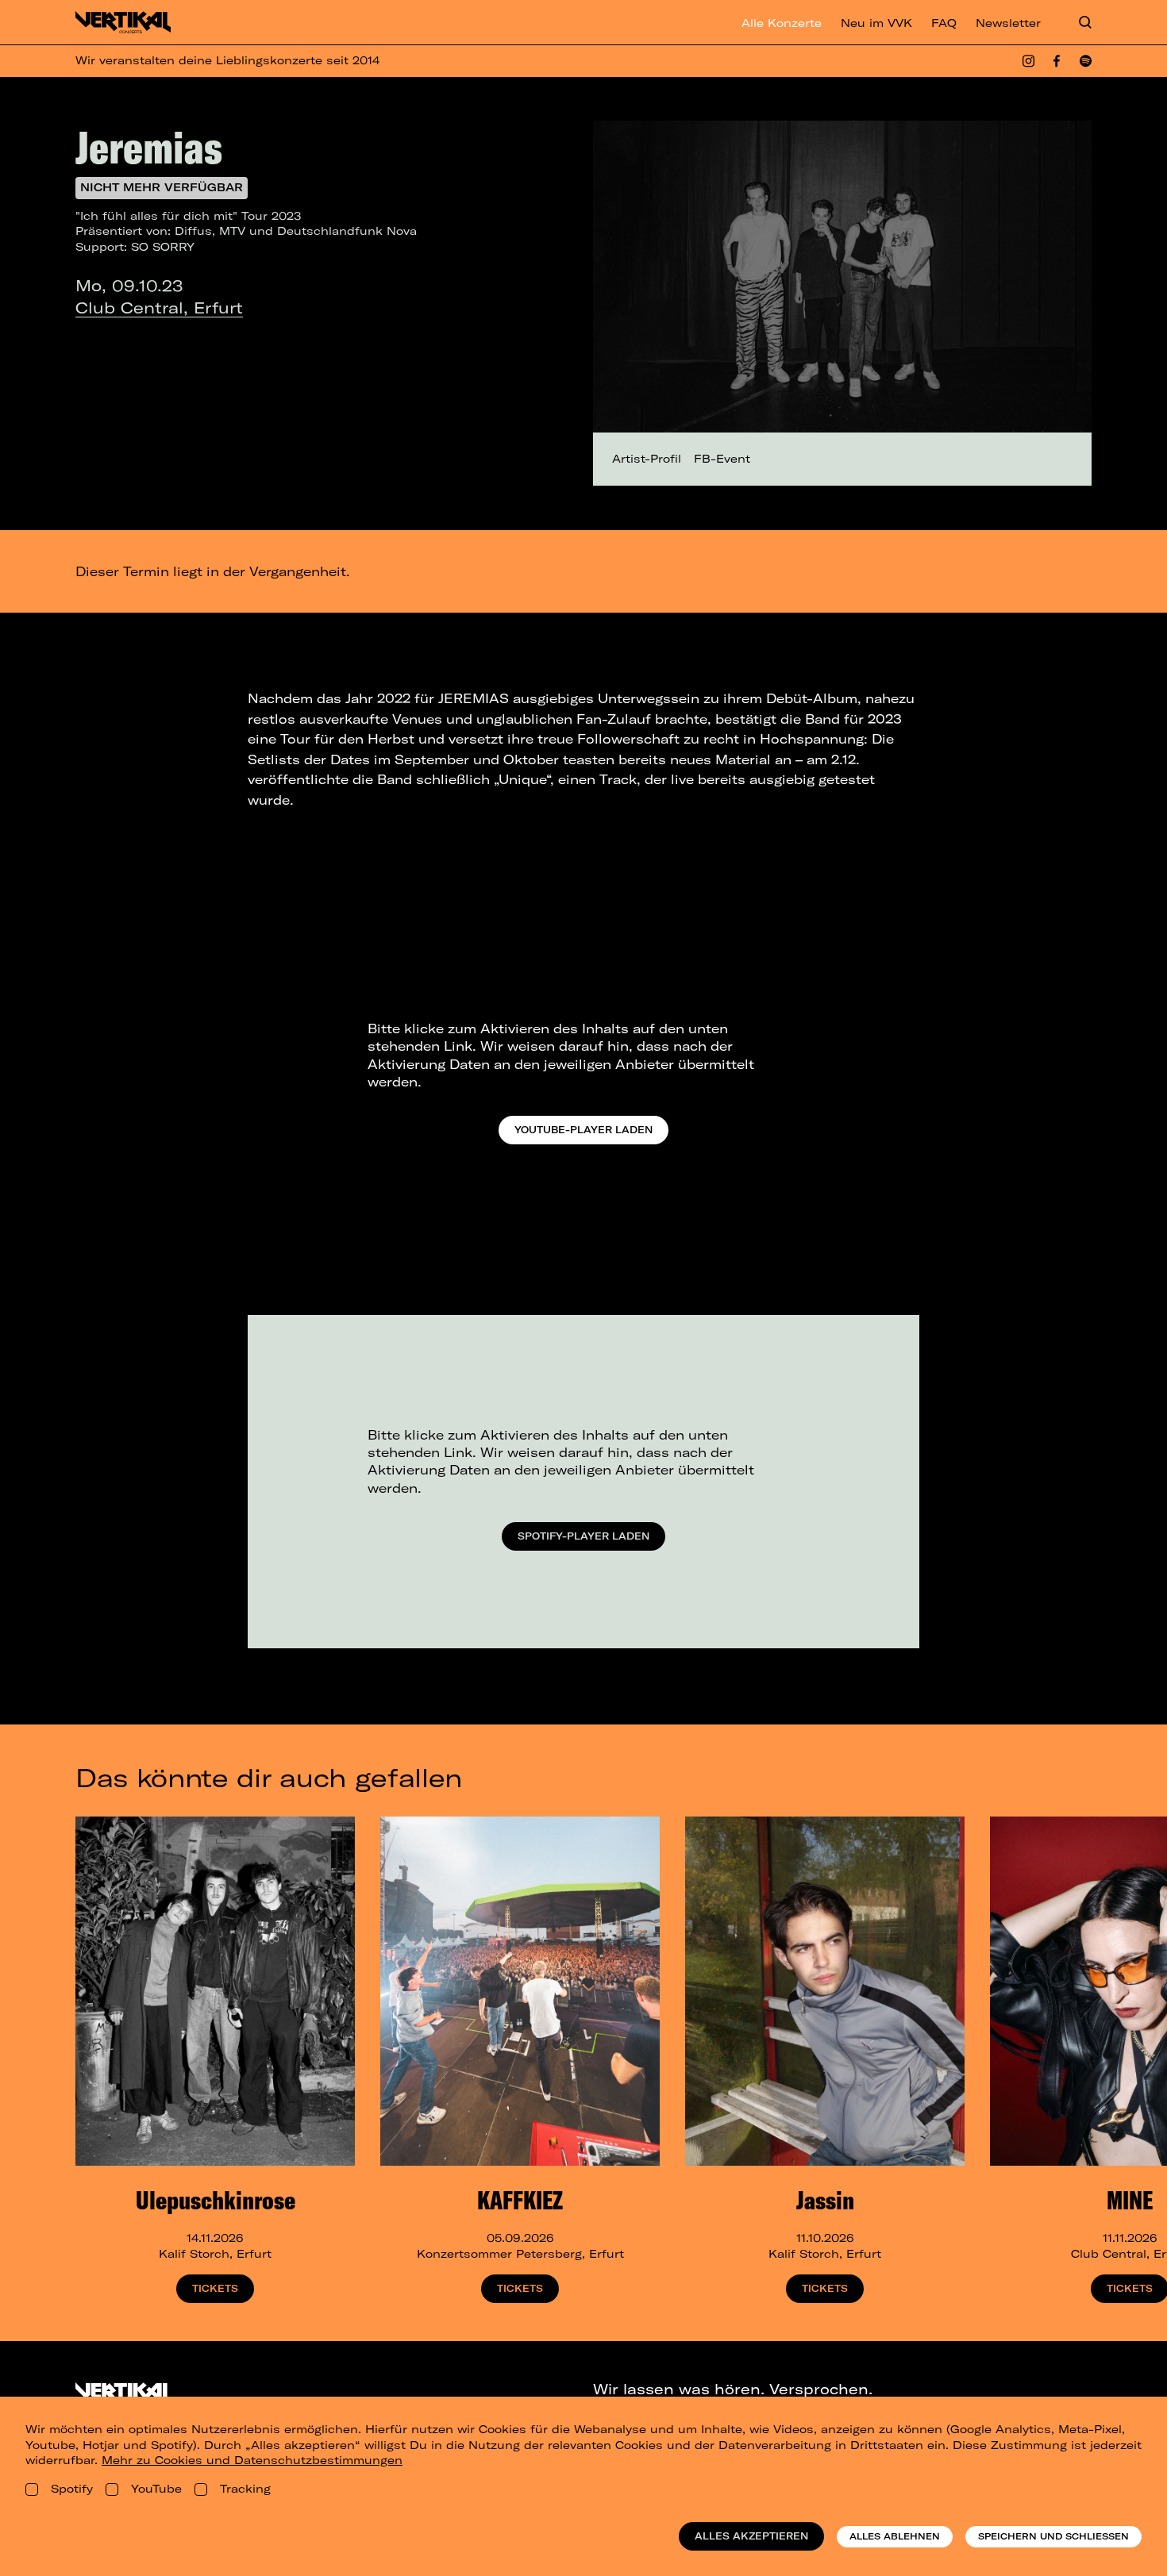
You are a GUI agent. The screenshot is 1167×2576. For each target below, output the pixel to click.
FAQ (944, 23)
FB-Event (722, 459)
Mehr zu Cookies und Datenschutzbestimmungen (252, 2460)
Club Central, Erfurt (159, 308)
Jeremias (149, 147)
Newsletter (1008, 23)
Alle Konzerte (782, 23)
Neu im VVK (876, 23)
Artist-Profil (647, 459)
